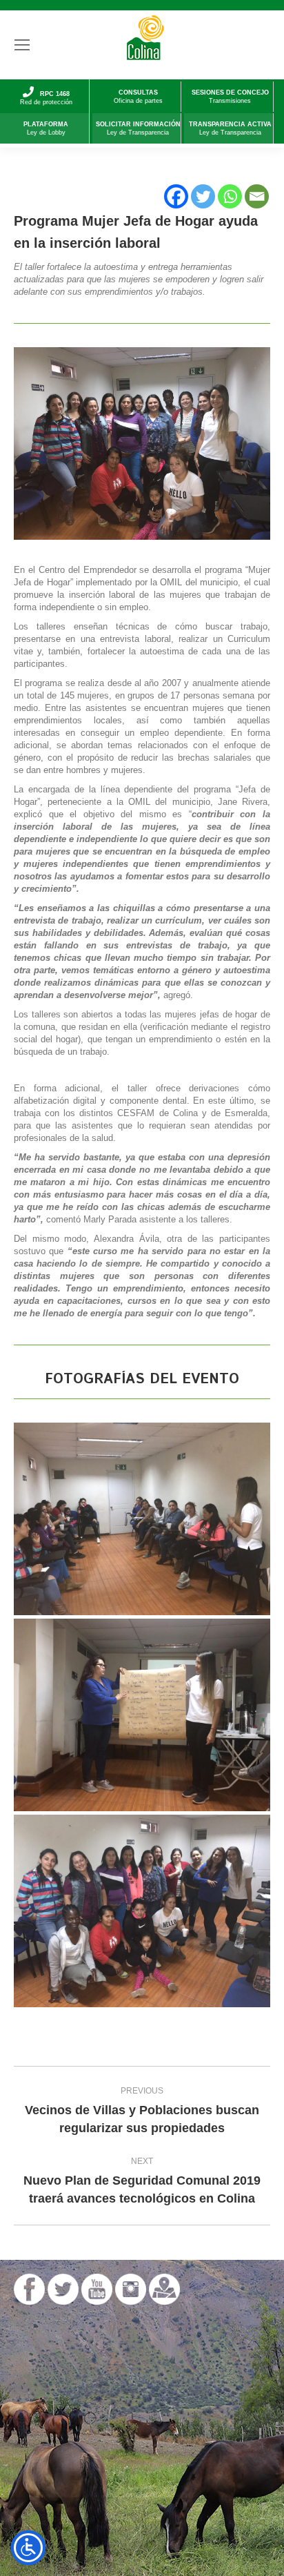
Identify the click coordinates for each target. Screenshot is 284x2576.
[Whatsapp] (230, 196)
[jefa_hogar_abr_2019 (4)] (142, 1519)
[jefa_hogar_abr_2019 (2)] (142, 1911)
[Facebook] (176, 196)
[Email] (257, 196)
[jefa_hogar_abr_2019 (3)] (142, 1715)
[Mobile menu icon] (22, 45)
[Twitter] (203, 196)
